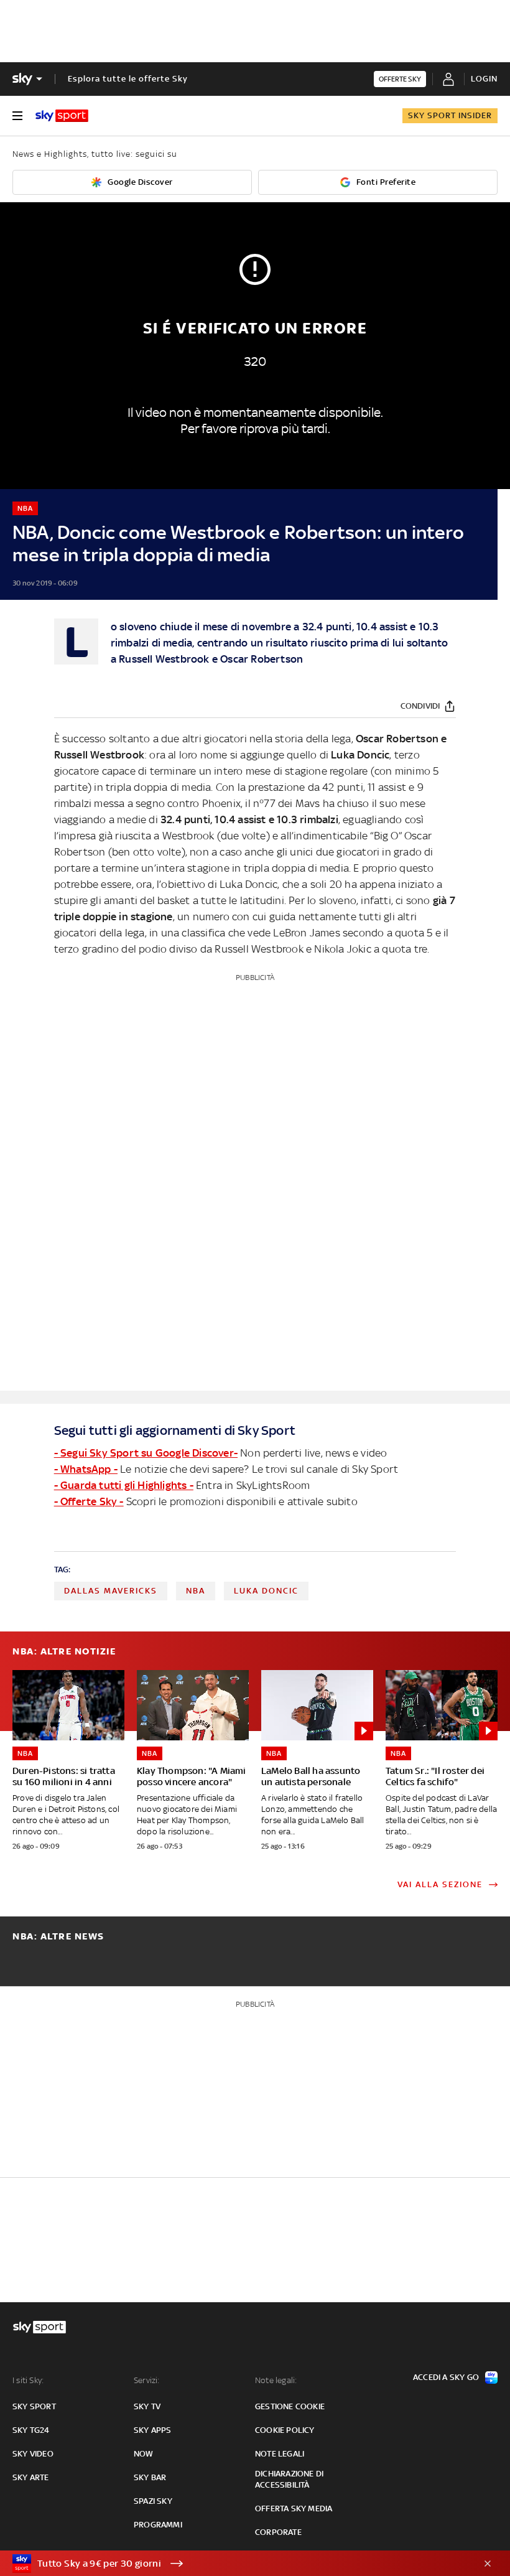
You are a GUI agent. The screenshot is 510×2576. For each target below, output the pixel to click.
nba (196, 1591)
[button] (236, 2564)
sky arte (31, 2477)
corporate (278, 2532)
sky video (33, 2454)
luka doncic (266, 1591)
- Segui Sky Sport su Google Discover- (146, 1453)
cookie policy (285, 2430)
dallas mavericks (111, 1591)
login (484, 79)
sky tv (147, 2406)
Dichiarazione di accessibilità (289, 2479)
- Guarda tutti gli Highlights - (124, 1485)
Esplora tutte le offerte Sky (128, 79)
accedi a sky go (446, 2377)
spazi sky (153, 2501)
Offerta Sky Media (294, 2508)
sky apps (153, 2430)
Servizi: (147, 2380)
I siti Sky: (28, 2380)
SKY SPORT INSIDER (450, 115)
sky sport (34, 2406)
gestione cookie (290, 2406)
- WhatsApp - (86, 1469)
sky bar (150, 2477)
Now (144, 2454)
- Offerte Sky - (89, 1501)
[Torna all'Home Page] (62, 116)
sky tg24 (31, 2430)
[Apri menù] (17, 116)
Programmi (158, 2525)
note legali (280, 2454)
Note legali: (276, 2380)
